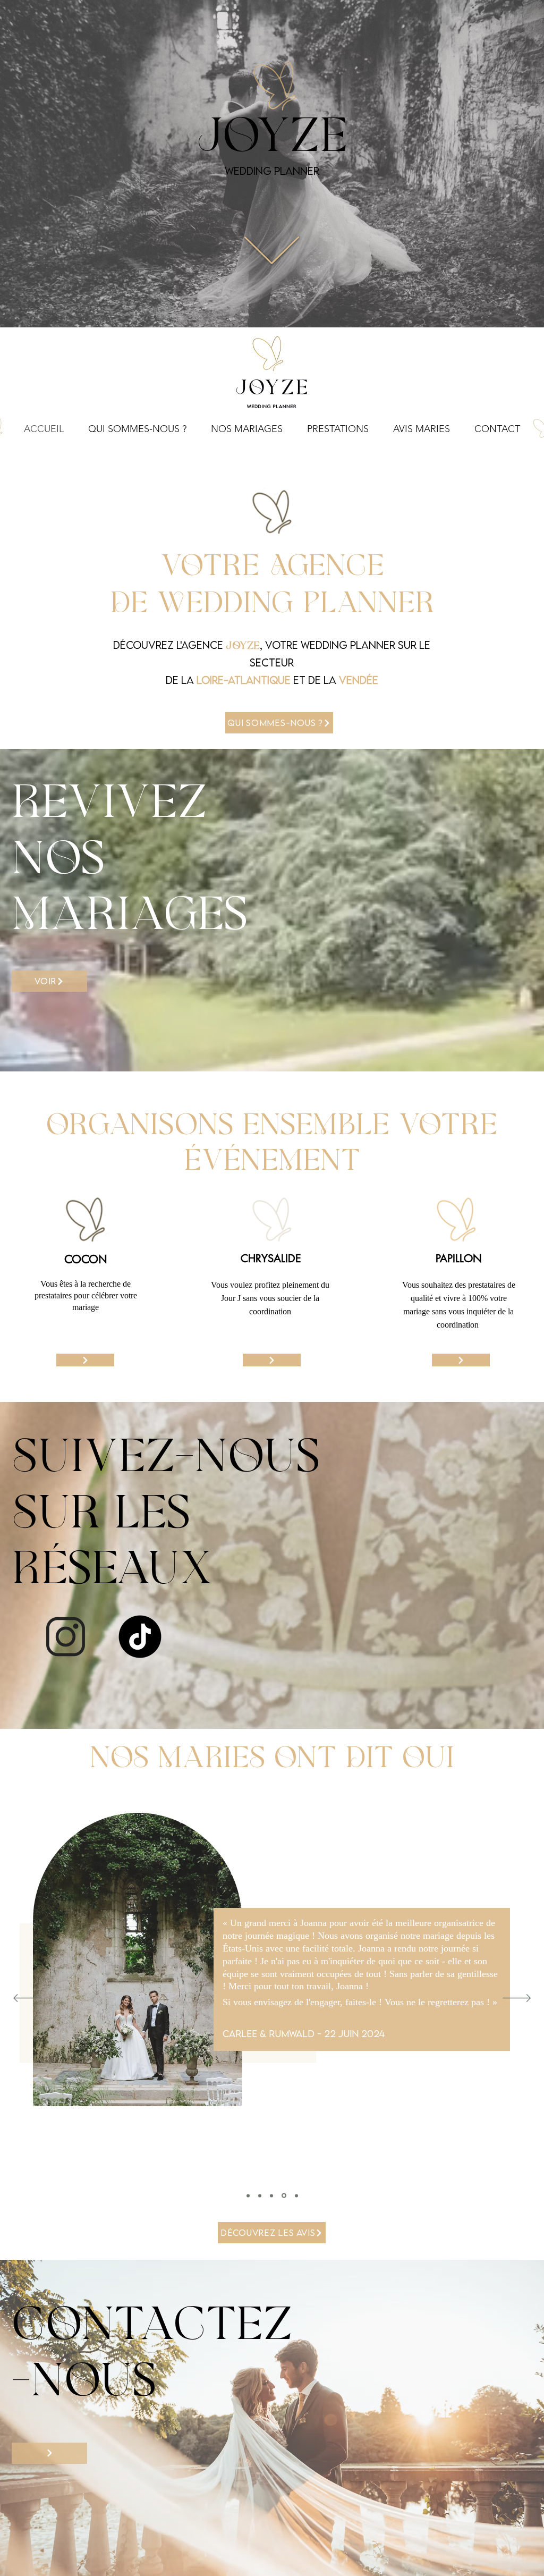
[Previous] (27, 1999)
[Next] (517, 1999)
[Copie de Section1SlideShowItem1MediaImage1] (271, 2195)
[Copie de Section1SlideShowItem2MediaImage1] (283, 2195)
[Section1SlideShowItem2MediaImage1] (260, 2195)
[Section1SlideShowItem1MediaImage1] (248, 2195)
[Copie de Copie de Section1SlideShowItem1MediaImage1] (296, 2196)
